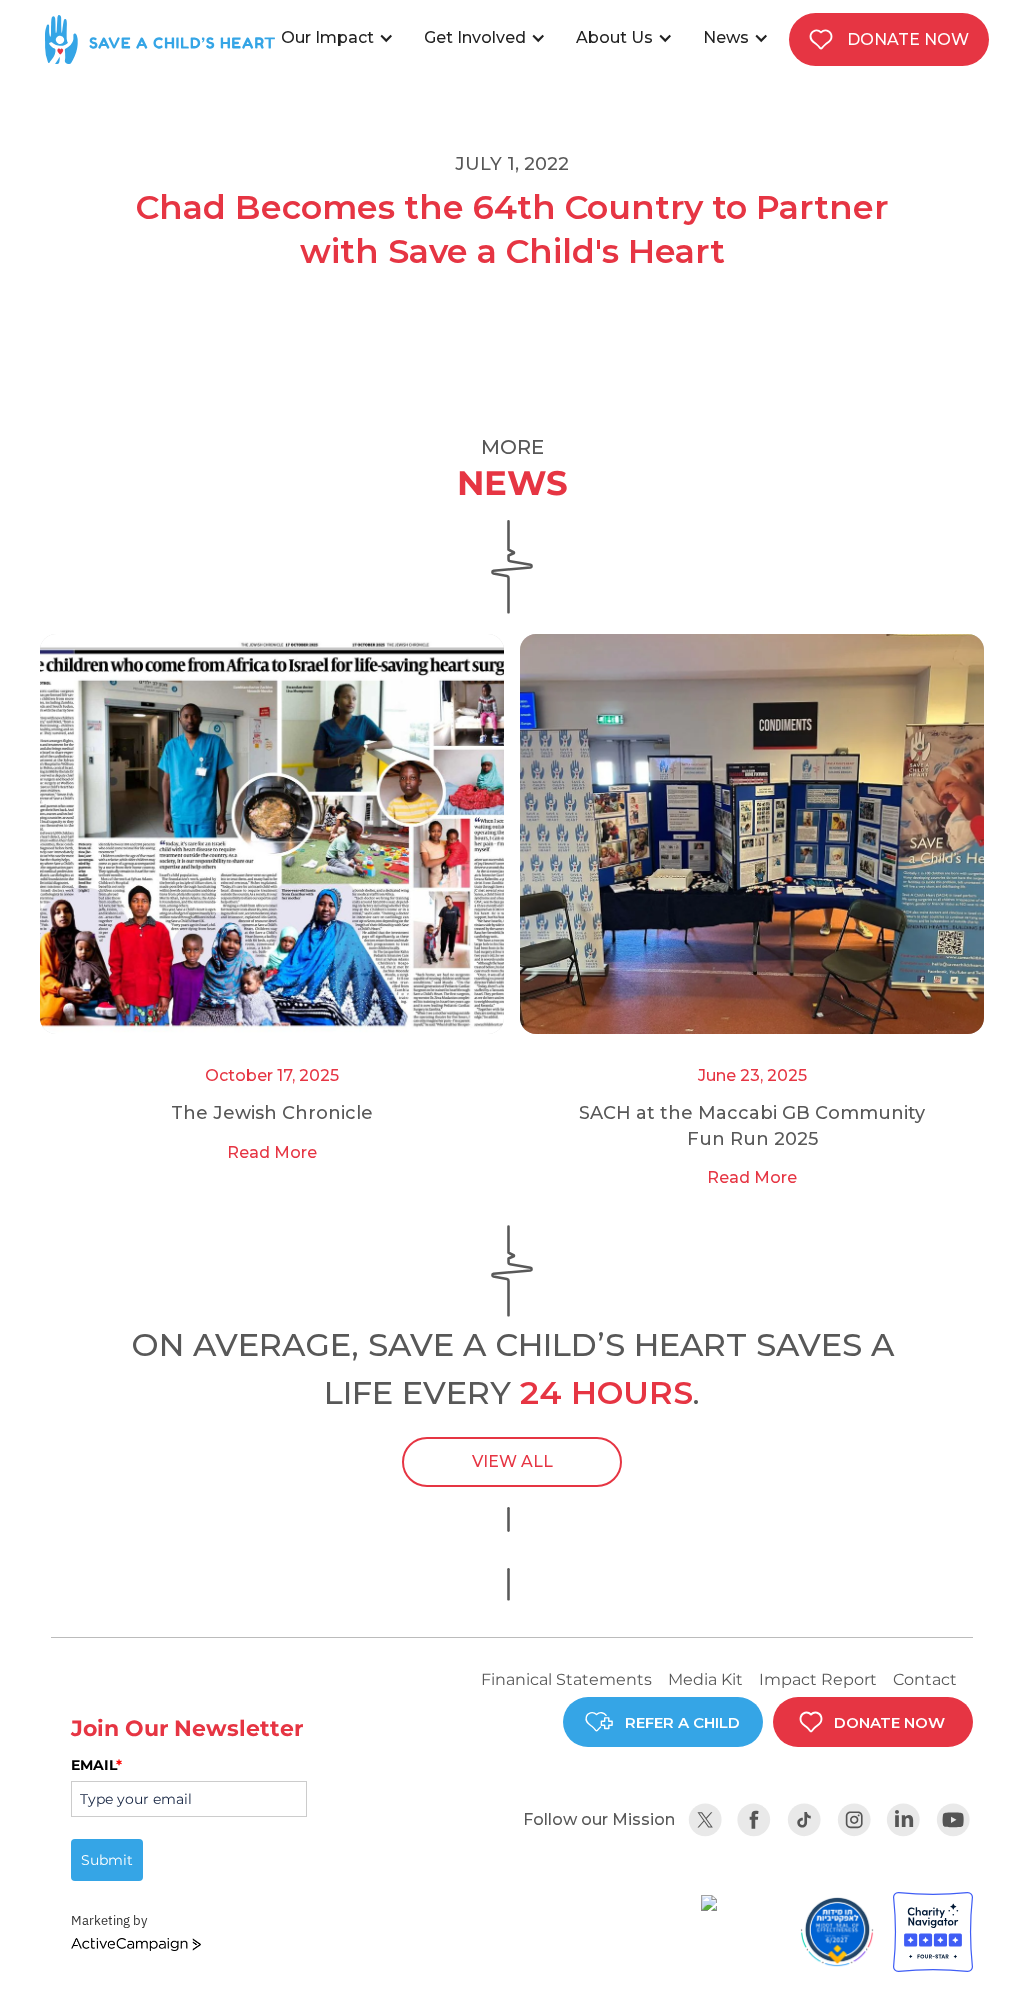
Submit (107, 1860)
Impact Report (818, 1679)
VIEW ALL (512, 1461)
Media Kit (705, 1679)
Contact (925, 1679)
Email (96, 1765)
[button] (342, 37)
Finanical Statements (566, 1679)
